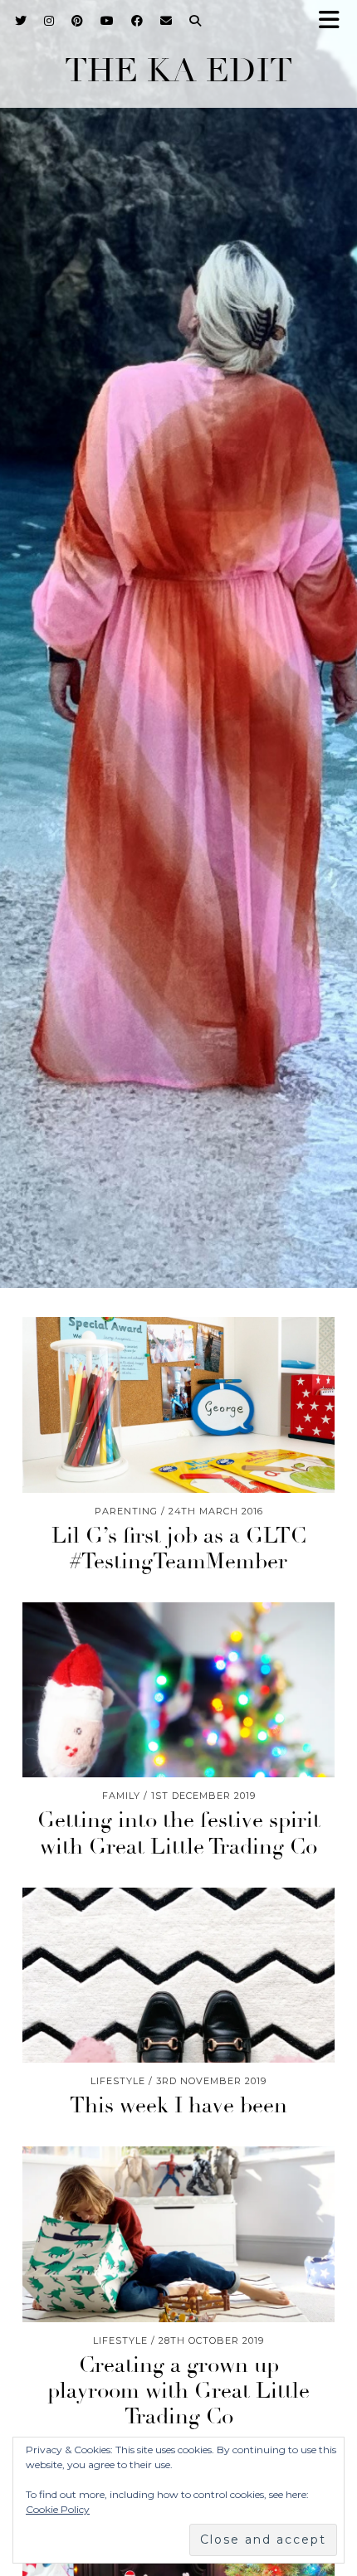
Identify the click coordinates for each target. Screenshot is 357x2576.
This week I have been (178, 2106)
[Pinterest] (78, 21)
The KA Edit (178, 70)
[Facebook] (137, 21)
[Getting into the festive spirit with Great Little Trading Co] (178, 1690)
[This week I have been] (178, 1976)
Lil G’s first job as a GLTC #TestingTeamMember (179, 1549)
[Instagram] (49, 21)
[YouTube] (108, 21)
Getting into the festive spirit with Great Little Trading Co (179, 1833)
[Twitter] (21, 21)
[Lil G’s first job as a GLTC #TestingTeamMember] (178, 1405)
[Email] (166, 21)
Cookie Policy (58, 2509)
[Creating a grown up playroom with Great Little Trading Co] (178, 2234)
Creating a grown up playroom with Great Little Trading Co (178, 2391)
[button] (335, 21)
